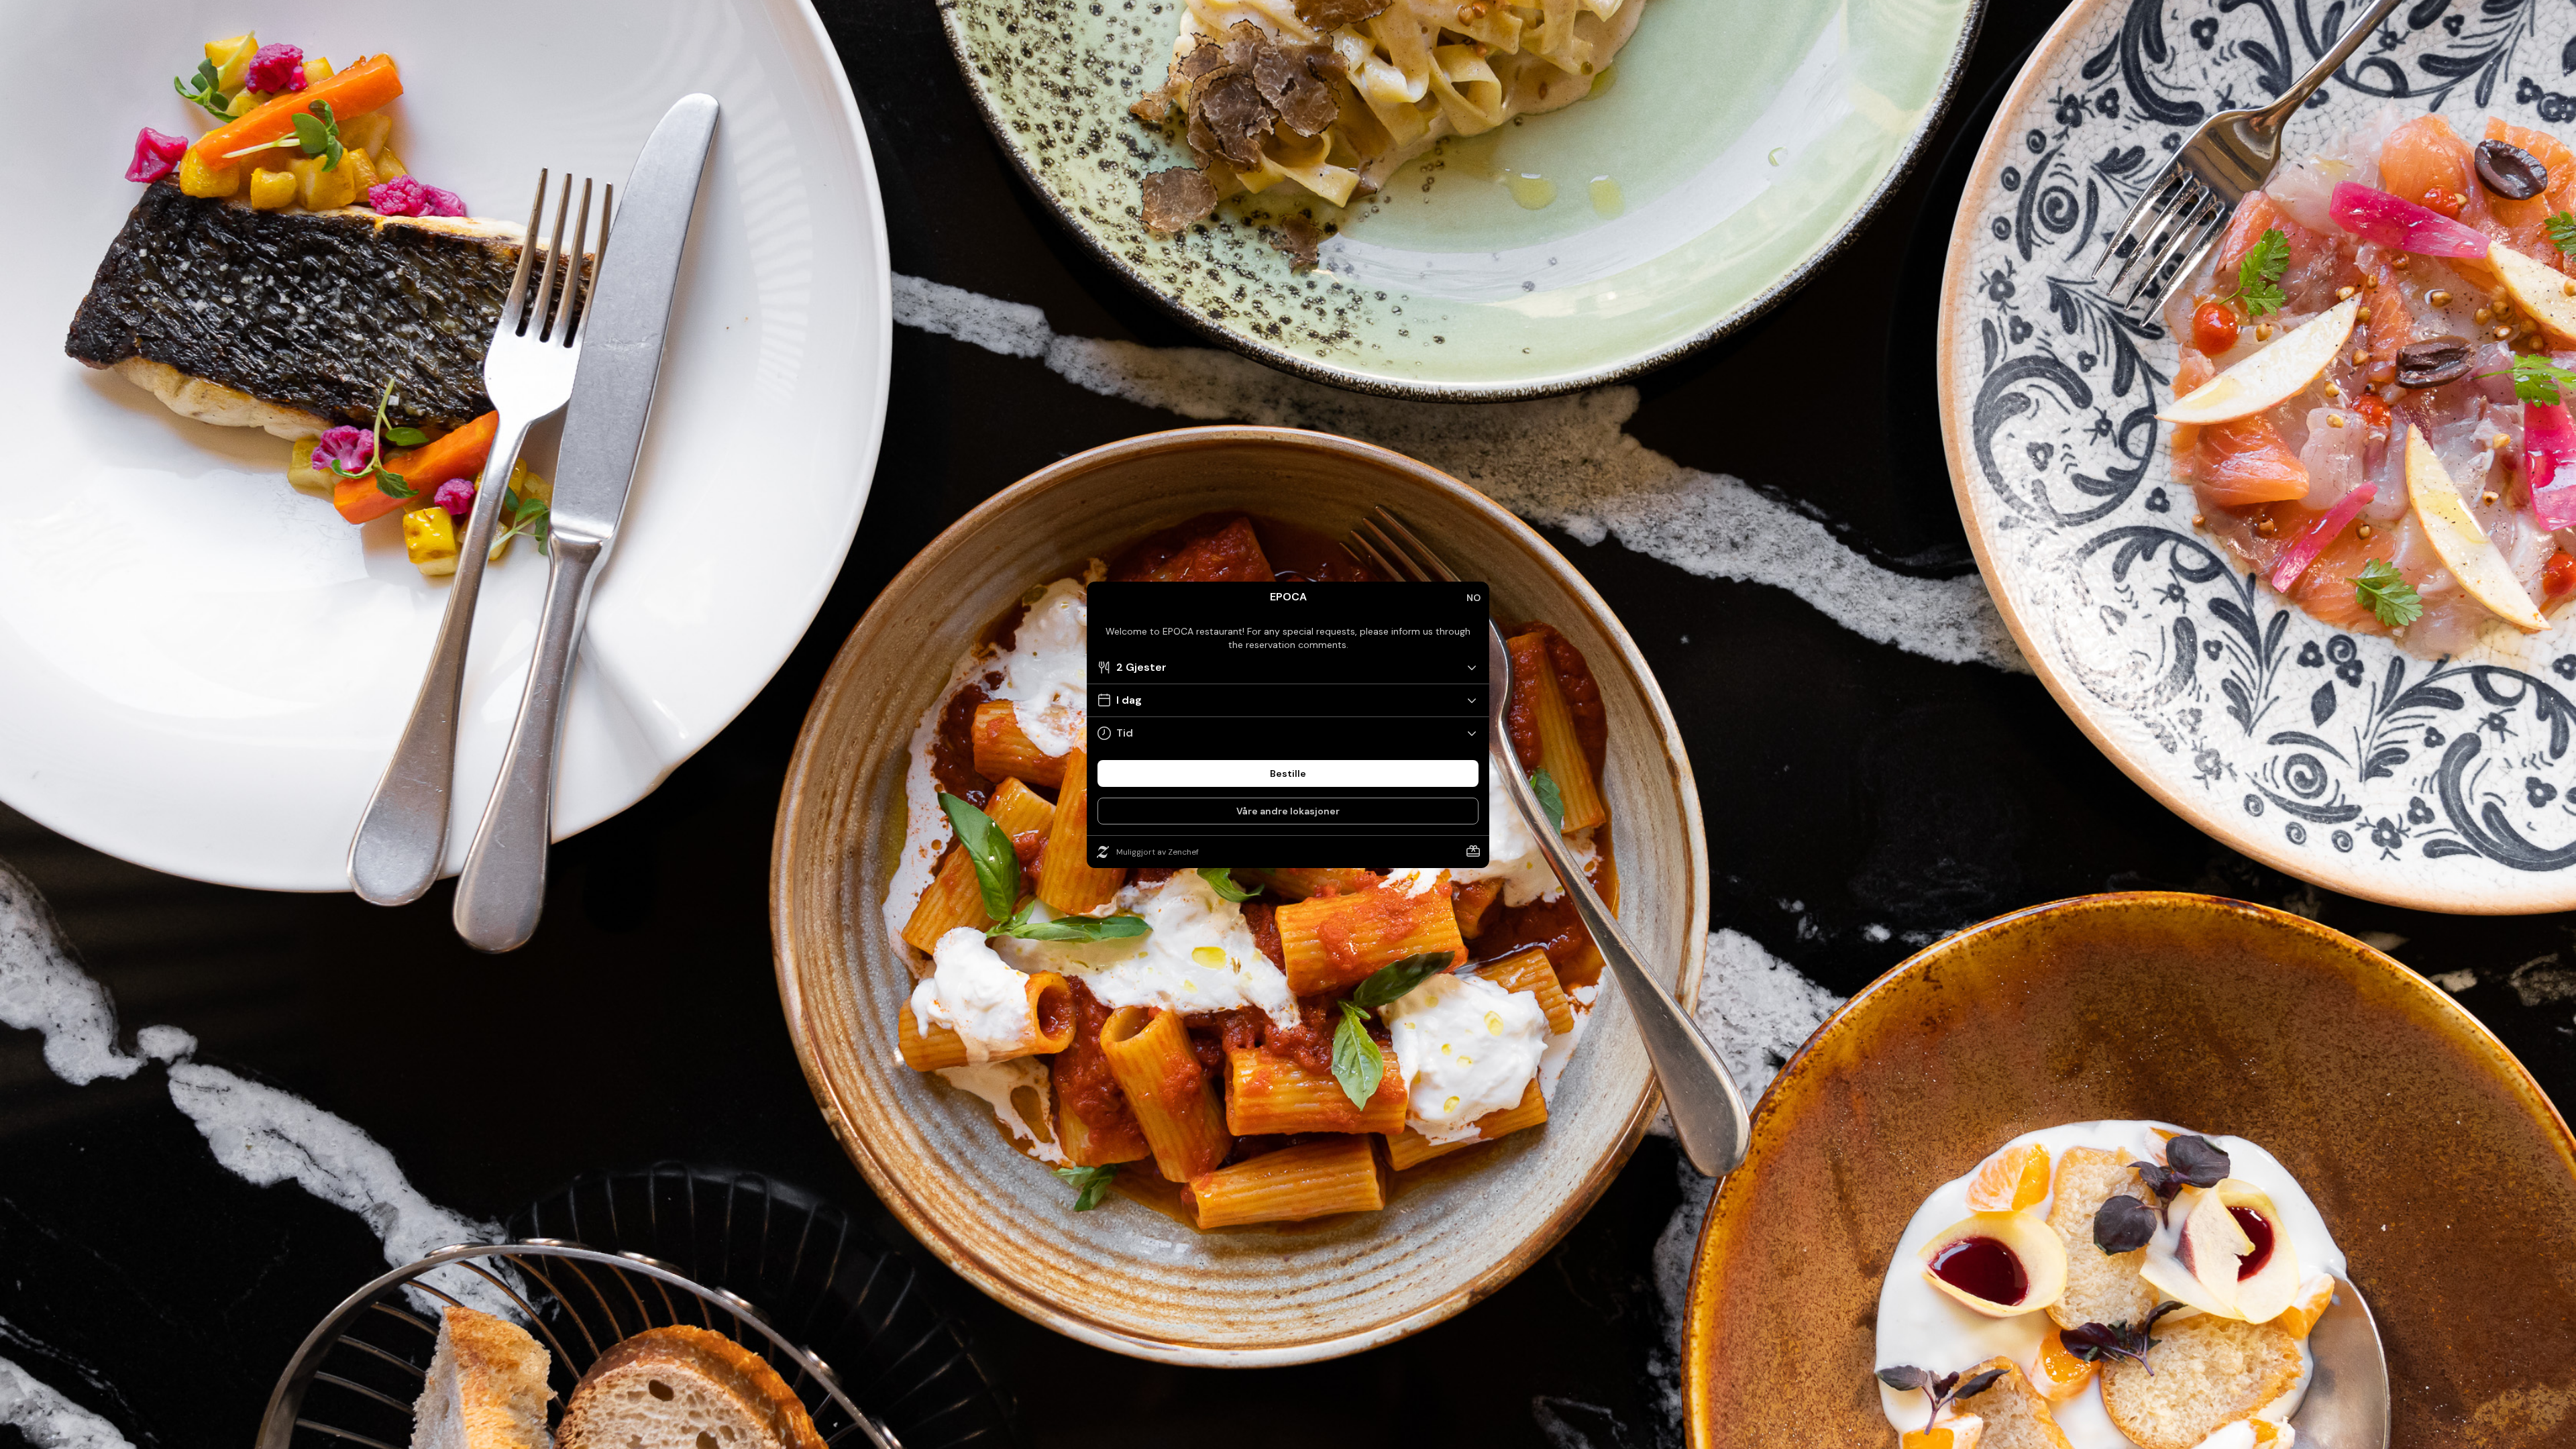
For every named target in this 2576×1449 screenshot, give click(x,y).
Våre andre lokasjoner (1288, 811)
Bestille (1288, 773)
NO (1473, 598)
